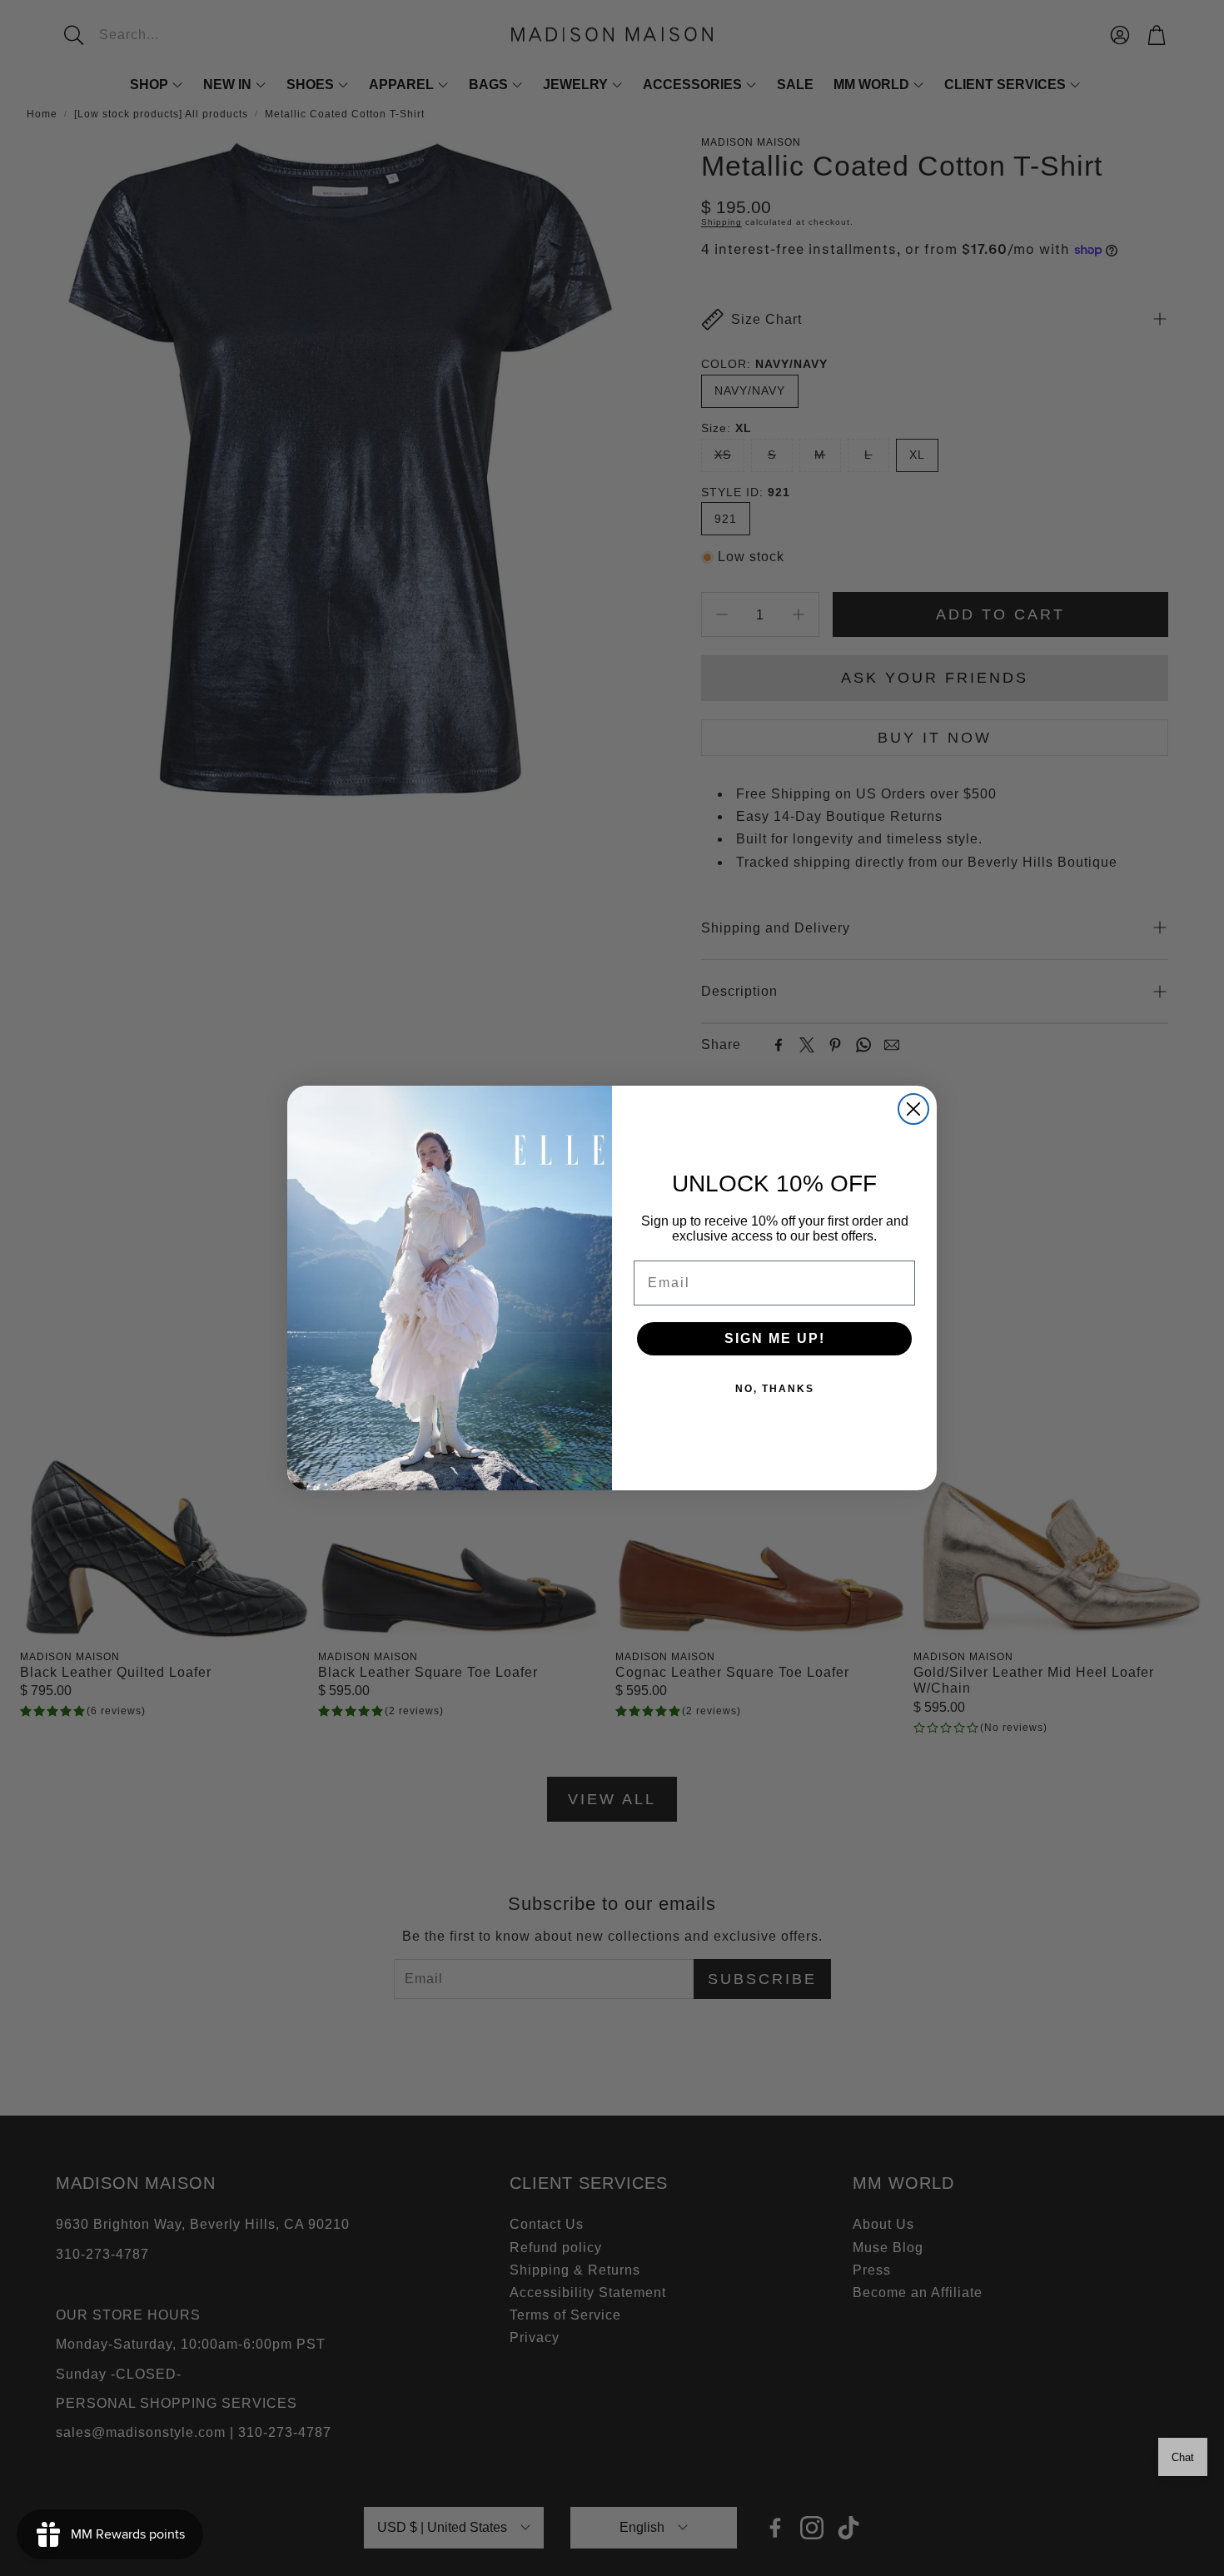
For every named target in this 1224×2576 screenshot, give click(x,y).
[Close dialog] (913, 1109)
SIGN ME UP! (775, 1338)
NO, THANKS (775, 1389)
